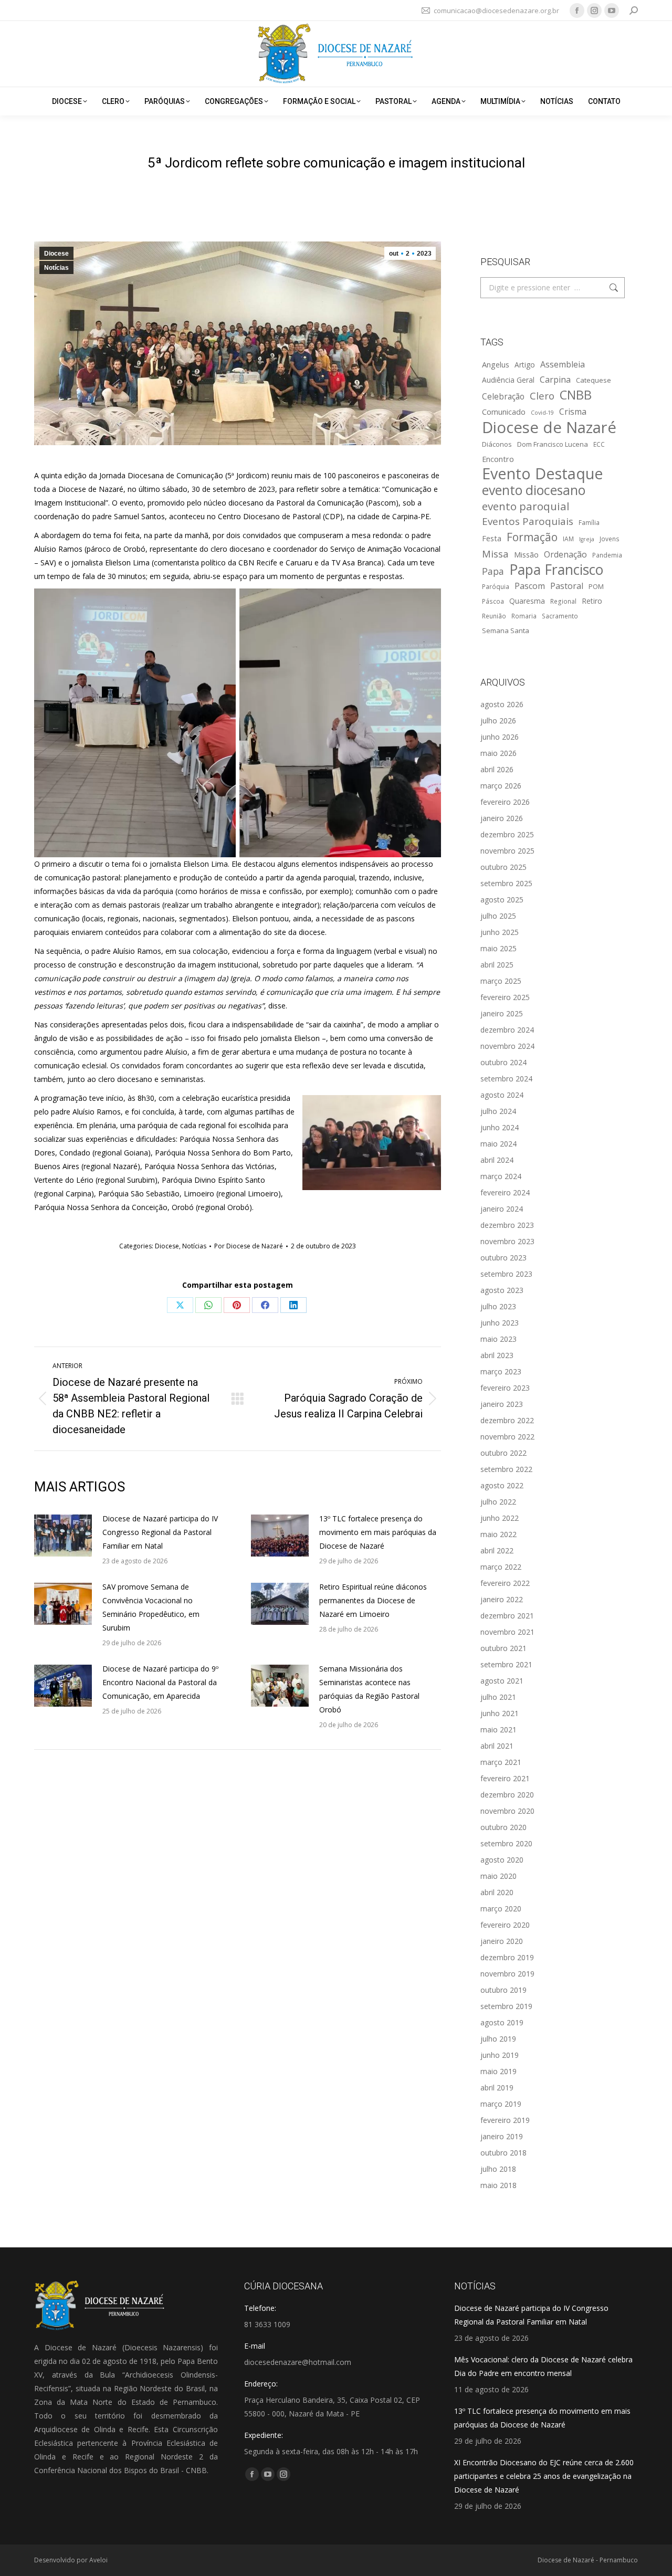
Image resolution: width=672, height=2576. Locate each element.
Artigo (525, 365)
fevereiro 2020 (505, 1925)
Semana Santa (506, 630)
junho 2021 (500, 1713)
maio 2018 (498, 2185)
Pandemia (607, 555)
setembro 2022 (506, 1469)
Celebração (503, 397)
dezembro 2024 (507, 1030)
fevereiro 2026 (505, 802)
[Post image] (63, 1536)
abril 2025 (497, 965)
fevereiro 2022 (505, 1583)
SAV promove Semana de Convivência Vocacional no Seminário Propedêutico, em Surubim (151, 1607)
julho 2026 (498, 721)
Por (249, 1246)
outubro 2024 (503, 1062)
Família (589, 522)
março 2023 (501, 1371)
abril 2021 (497, 1746)
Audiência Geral (508, 380)
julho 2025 (498, 916)
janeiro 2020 (502, 1941)
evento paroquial (526, 506)
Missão (526, 554)
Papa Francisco (556, 570)
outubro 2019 (503, 1990)
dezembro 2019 (507, 1957)
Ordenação (565, 554)
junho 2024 (500, 1127)
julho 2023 (498, 1306)
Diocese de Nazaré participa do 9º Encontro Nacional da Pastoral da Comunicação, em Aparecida (160, 1682)
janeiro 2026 (502, 818)
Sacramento (560, 616)
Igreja (587, 539)
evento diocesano (534, 490)
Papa (493, 571)
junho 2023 (500, 1323)
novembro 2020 (507, 1811)
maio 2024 (498, 1144)
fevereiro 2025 (505, 997)
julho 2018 (498, 2169)
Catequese (594, 380)
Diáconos (497, 444)
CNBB (576, 395)
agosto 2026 (502, 704)
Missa (495, 554)
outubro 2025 (503, 867)
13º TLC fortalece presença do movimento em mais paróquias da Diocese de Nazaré (378, 1532)
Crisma (573, 412)
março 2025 (501, 981)
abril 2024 (497, 1160)
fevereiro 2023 (505, 1388)
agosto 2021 (502, 1681)
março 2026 (501, 786)
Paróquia (496, 586)
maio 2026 (498, 753)
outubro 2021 (503, 1648)
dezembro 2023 (507, 1225)
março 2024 (501, 1176)
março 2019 (501, 2104)
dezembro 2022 (507, 1420)
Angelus (496, 364)
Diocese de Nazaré (549, 427)
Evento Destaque (543, 474)
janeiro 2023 (502, 1404)
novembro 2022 (507, 1437)
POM (596, 586)
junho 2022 (500, 1518)
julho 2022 (498, 1502)
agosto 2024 (502, 1095)
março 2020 (501, 1909)
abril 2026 (497, 769)
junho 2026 (500, 737)
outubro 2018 (503, 2153)
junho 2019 (500, 2055)
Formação (532, 537)
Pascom (530, 586)
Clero (542, 396)
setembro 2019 (506, 2006)
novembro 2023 (507, 1241)
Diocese (56, 254)
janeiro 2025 (502, 1013)
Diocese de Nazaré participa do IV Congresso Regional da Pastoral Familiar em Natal (160, 1532)
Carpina (555, 380)
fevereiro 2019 (505, 2120)
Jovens (610, 539)
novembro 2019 (507, 1974)
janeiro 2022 (502, 1599)
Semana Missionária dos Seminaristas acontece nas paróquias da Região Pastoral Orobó (369, 1689)
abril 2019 (497, 2088)
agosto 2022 (502, 1485)
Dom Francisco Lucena (553, 444)
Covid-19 (542, 413)
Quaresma (527, 601)
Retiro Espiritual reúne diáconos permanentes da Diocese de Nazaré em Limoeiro (373, 1600)
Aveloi (98, 2560)
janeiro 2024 (502, 1209)
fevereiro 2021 (505, 1778)
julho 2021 (498, 1697)
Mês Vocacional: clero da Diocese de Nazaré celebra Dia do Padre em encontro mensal (543, 2366)
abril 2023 (497, 1355)
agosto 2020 (502, 1860)
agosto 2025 (502, 900)
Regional (563, 601)
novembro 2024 (507, 1046)
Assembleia (563, 364)
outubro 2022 (503, 1453)
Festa (492, 538)
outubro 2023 (503, 1258)
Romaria (524, 616)
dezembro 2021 (507, 1616)
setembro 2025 (506, 883)
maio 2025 (498, 948)
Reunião (494, 616)
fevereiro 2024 (505, 1192)
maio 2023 (498, 1339)
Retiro (592, 601)
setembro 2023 (506, 1274)
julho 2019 (498, 2039)
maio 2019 (498, 2071)
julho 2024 (498, 1111)
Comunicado (504, 412)
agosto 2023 (502, 1290)
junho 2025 (500, 932)
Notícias (56, 268)
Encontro (498, 459)
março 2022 (501, 1567)
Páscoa (493, 601)
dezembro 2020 (507, 1795)
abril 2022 (497, 1550)
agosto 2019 (502, 2022)
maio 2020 (498, 1876)
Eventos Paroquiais (528, 521)
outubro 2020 (503, 1827)
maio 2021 (498, 1729)
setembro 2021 (506, 1664)
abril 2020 (497, 1892)
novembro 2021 (507, 1632)
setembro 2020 (506, 1843)
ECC (599, 444)
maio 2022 (498, 1534)
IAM (568, 539)
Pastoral (567, 586)
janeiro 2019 (502, 2136)
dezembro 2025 (507, 834)
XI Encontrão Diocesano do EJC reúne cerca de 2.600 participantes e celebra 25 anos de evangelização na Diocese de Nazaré (544, 2476)
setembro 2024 (506, 1079)
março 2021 (501, 1762)
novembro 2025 (507, 851)
